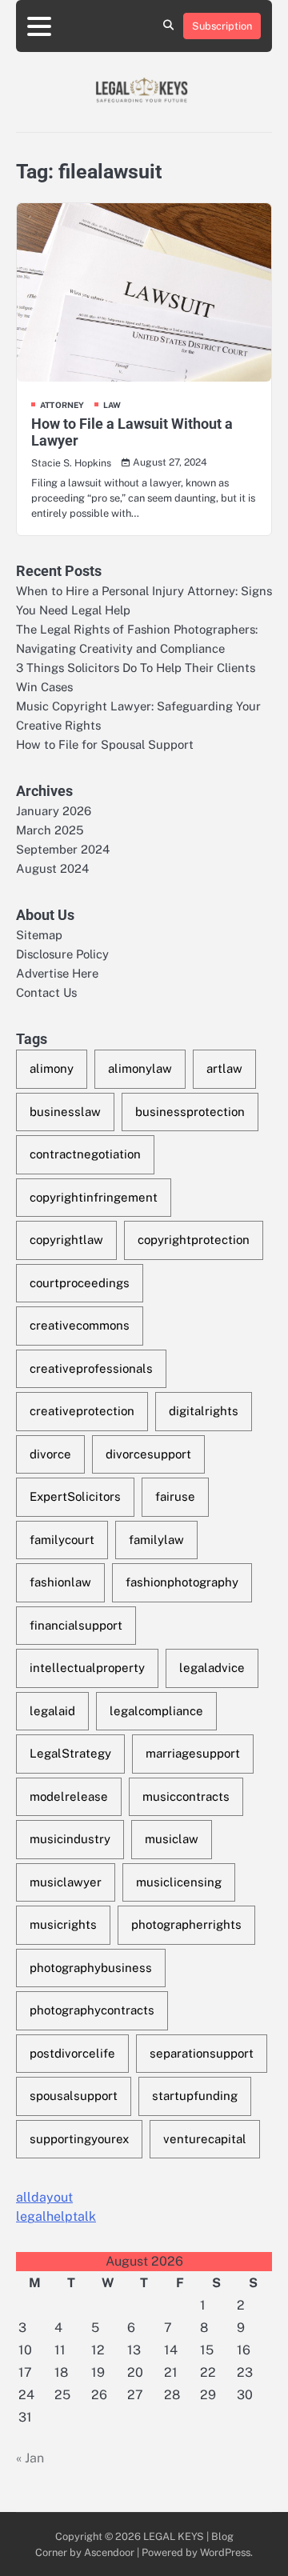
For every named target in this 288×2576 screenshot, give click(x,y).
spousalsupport (74, 2096)
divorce (50, 1454)
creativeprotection (82, 1411)
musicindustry (70, 1839)
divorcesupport (148, 1454)
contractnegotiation (85, 1154)
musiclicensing (179, 1882)
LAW (112, 405)
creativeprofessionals (91, 1368)
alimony (52, 1068)
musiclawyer (66, 1882)
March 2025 (50, 830)
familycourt (62, 1540)
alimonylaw (140, 1068)
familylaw (156, 1540)
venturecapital (205, 2139)
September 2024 (63, 849)
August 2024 (52, 868)
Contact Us (46, 992)
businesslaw (65, 1112)
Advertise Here (57, 973)
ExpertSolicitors (75, 1496)
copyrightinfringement (94, 1197)
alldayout (44, 2197)
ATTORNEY (62, 405)
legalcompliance (156, 1711)
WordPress (225, 2552)
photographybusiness (91, 1968)
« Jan (30, 2458)
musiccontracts (186, 1796)
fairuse (175, 1496)
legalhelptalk (56, 2216)
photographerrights (186, 1924)
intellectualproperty (87, 1668)
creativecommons (80, 1325)
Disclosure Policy (62, 954)
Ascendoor (109, 2552)
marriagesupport (193, 1753)
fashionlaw (60, 1582)
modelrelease (69, 1796)
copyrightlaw (66, 1240)
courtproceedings (80, 1283)
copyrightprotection (194, 1240)
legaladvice (212, 1668)
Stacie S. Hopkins (71, 463)
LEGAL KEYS (174, 2536)
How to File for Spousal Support (105, 744)
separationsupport (202, 2053)
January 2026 (54, 811)
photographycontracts (92, 2010)
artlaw (224, 1068)
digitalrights (204, 1411)
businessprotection (190, 1112)
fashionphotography (182, 1582)
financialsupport (76, 1625)
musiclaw (172, 1839)
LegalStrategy (70, 1753)
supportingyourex (79, 2139)
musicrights (63, 1924)
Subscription (222, 26)
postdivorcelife (72, 2053)
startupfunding (195, 2096)
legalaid (52, 1711)
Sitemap (39, 935)
